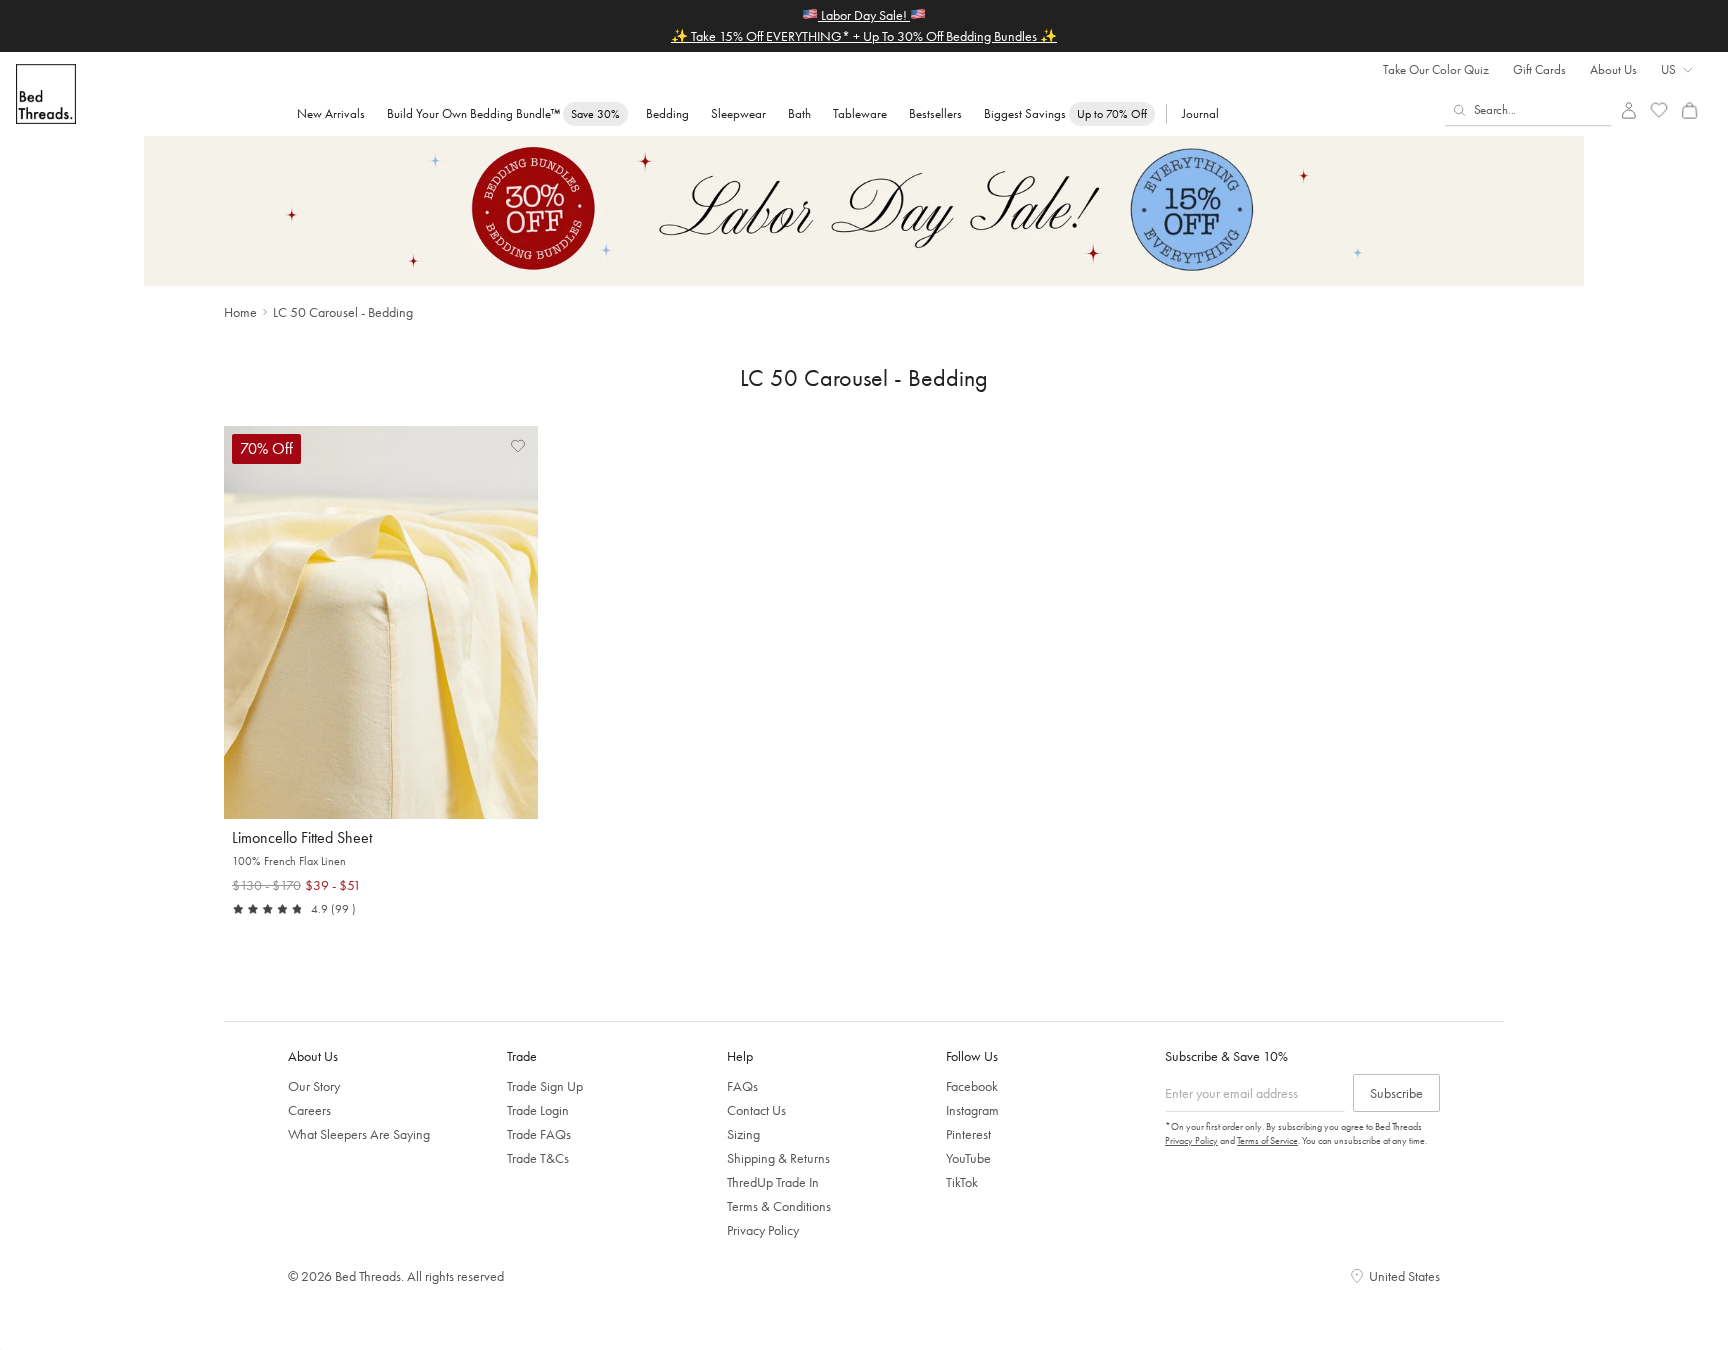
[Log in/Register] (1628, 110)
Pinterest (968, 1134)
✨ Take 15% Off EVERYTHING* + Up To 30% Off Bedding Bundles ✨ (864, 36)
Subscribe (1396, 1093)
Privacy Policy (763, 1230)
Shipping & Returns (778, 1158)
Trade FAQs (539, 1134)
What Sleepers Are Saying (359, 1134)
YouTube (968, 1158)
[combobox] (1528, 110)
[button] (518, 446)
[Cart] (1689, 110)
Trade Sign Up (545, 1086)
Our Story (314, 1086)
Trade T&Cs (538, 1158)
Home (240, 312)
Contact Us (756, 1110)
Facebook (972, 1086)
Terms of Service (1267, 1140)
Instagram (972, 1110)
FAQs (742, 1086)
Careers (309, 1110)
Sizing (743, 1134)
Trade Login (538, 1110)
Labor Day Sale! (864, 15)
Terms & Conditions (779, 1206)
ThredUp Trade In (773, 1182)
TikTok (962, 1182)
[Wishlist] (1659, 110)
